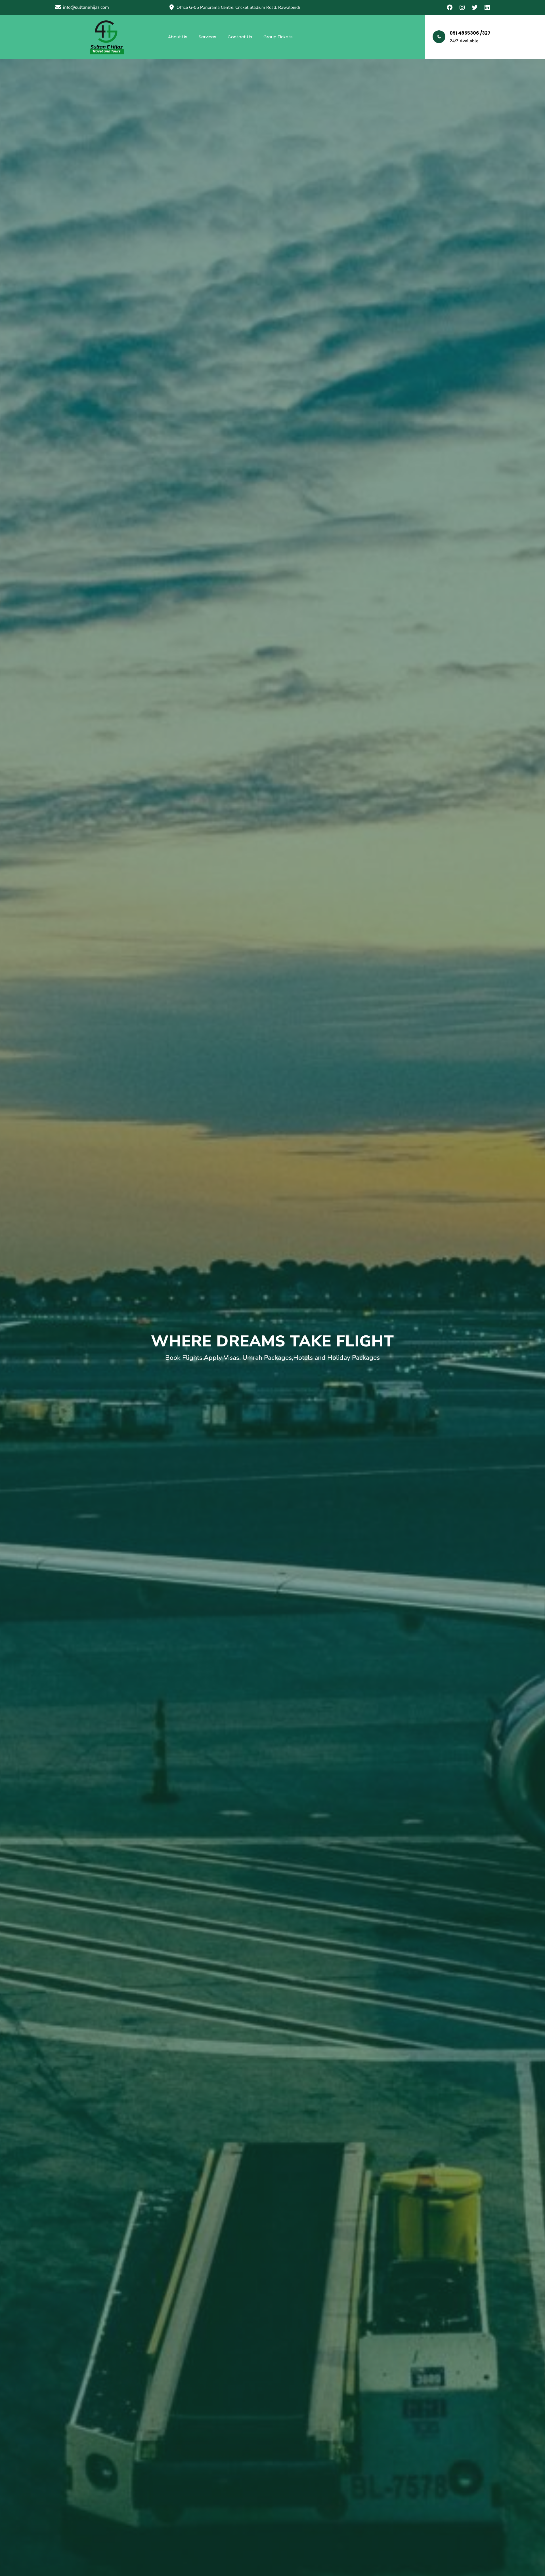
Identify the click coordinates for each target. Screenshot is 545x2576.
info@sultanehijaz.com (86, 7)
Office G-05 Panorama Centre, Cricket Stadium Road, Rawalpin (236, 7)
